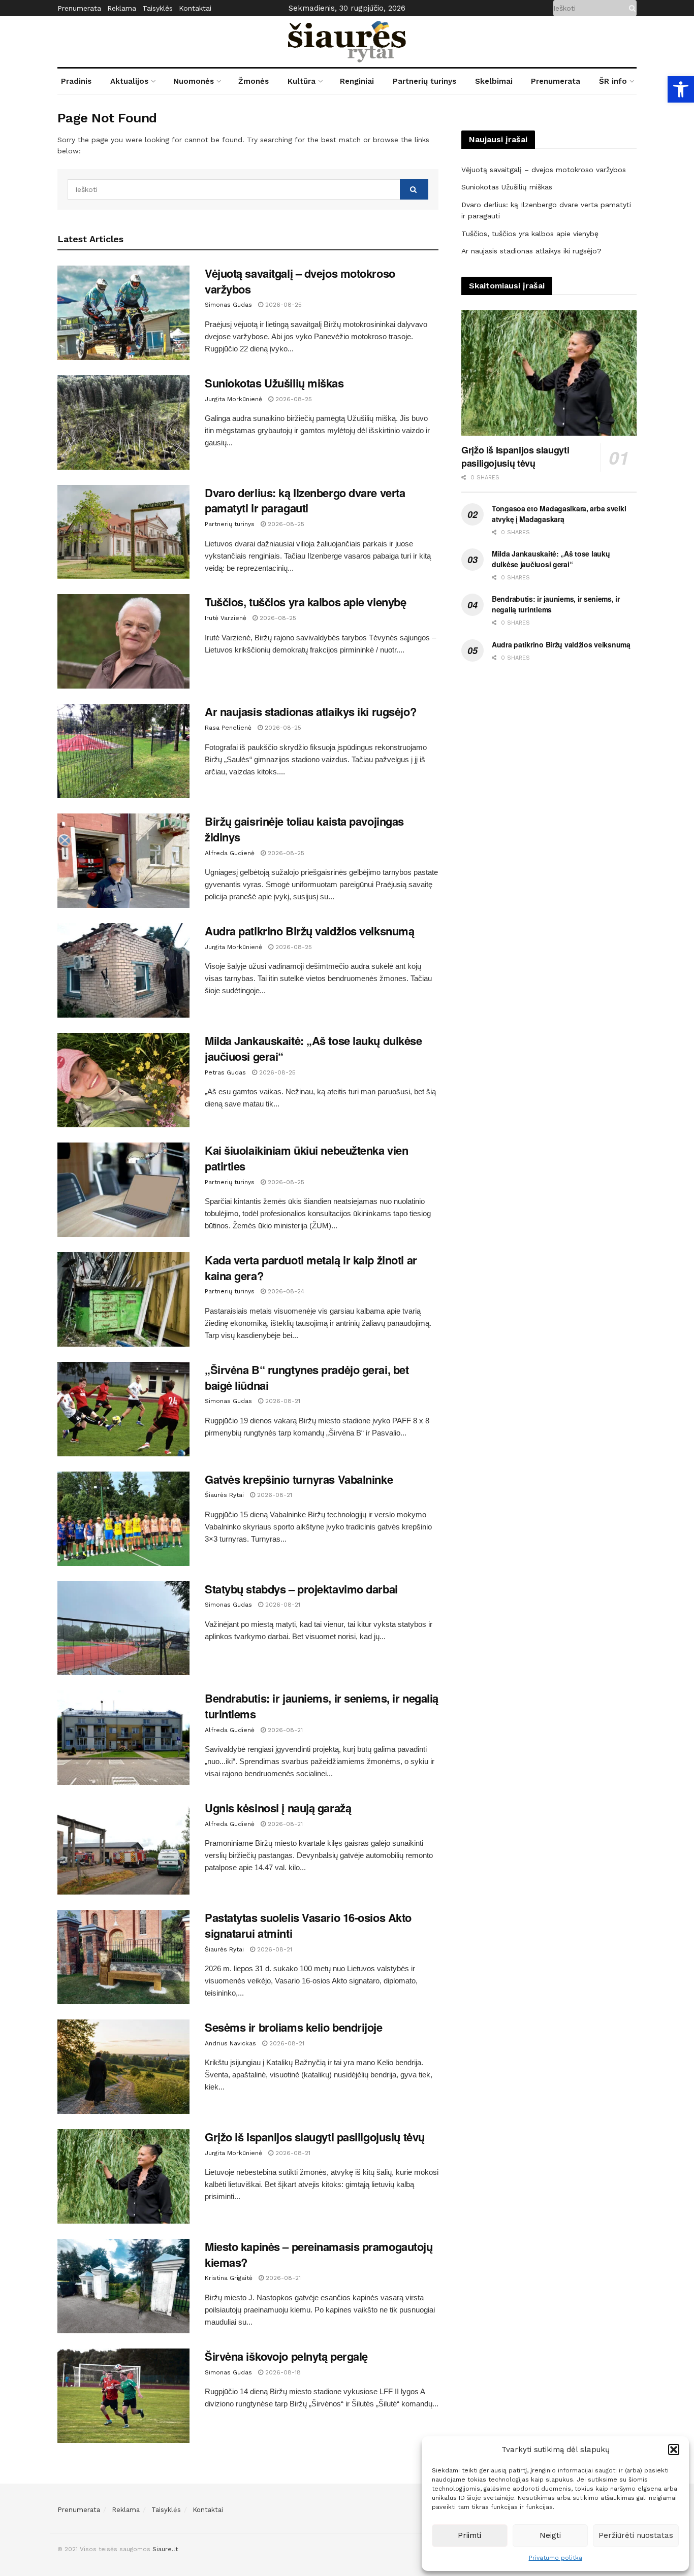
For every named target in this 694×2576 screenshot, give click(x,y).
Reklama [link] (122, 8)
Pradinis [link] (76, 81)
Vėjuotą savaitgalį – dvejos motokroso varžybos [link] (300, 281)
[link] (681, 89)
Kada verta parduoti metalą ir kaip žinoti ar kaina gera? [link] (311, 1268)
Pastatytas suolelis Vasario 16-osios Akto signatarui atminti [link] (308, 1925)
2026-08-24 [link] (285, 1291)
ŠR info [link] (613, 81)
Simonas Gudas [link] (228, 305)
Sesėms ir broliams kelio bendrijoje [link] (294, 2027)
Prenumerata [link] (79, 8)
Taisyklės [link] (157, 8)
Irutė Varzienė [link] (226, 618)
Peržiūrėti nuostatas (636, 2535)
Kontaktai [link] (195, 8)
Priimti (469, 2535)
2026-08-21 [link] (282, 1401)
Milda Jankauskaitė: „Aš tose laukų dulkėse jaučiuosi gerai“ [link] (313, 1048)
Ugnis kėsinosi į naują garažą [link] (278, 1808)
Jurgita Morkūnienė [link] (233, 399)
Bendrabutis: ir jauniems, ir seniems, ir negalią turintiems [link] (322, 1706)
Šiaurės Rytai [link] (224, 1495)
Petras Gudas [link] (225, 1072)
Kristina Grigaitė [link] (229, 2278)
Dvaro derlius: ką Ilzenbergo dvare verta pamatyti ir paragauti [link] (305, 500)
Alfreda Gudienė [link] (230, 853)
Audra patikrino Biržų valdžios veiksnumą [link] (309, 931)
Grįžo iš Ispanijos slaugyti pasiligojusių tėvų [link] (315, 2137)
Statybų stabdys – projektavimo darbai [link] (301, 1589)
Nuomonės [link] (194, 81)
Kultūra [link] (302, 81)
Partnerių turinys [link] (424, 81)
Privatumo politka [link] (556, 2558)
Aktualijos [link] (129, 81)
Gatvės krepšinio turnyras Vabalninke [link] (299, 1479)
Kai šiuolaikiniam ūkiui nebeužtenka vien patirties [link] (306, 1158)
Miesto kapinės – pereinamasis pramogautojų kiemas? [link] (319, 2254)
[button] (674, 2450)
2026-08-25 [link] (282, 305)
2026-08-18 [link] (282, 2372)
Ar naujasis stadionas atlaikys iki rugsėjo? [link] (310, 711)
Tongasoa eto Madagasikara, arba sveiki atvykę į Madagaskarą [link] (559, 514)
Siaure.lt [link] (165, 2549)
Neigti (550, 2535)
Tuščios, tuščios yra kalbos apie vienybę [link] (305, 602)
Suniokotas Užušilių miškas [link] (274, 383)
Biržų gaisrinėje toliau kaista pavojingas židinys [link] (304, 829)
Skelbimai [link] (494, 81)
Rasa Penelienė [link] (228, 728)
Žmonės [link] (254, 81)
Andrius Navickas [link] (230, 2043)
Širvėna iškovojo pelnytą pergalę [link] (286, 2356)
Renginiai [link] (357, 81)
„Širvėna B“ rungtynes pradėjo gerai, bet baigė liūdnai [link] (307, 1377)
